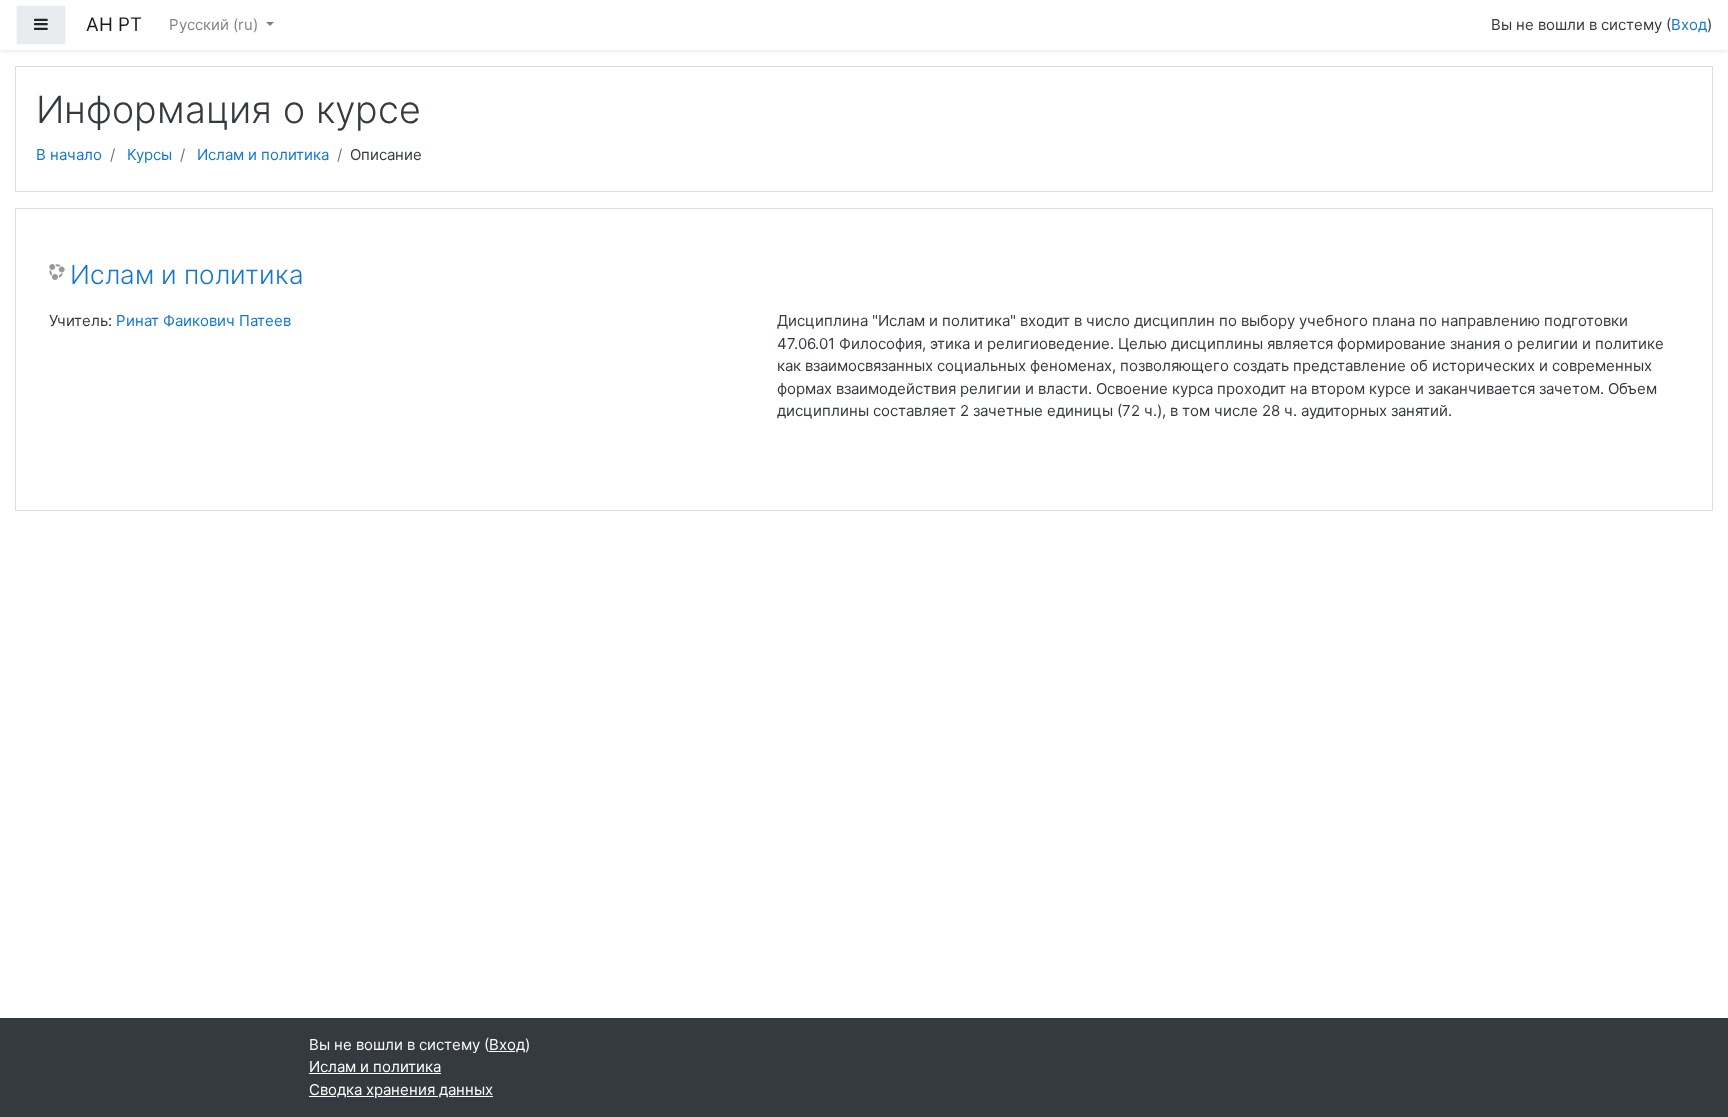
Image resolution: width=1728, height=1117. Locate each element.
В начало (69, 154)
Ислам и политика (263, 154)
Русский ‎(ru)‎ (215, 24)
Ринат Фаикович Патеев (203, 320)
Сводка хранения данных (401, 1089)
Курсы (149, 154)
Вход (1689, 24)
